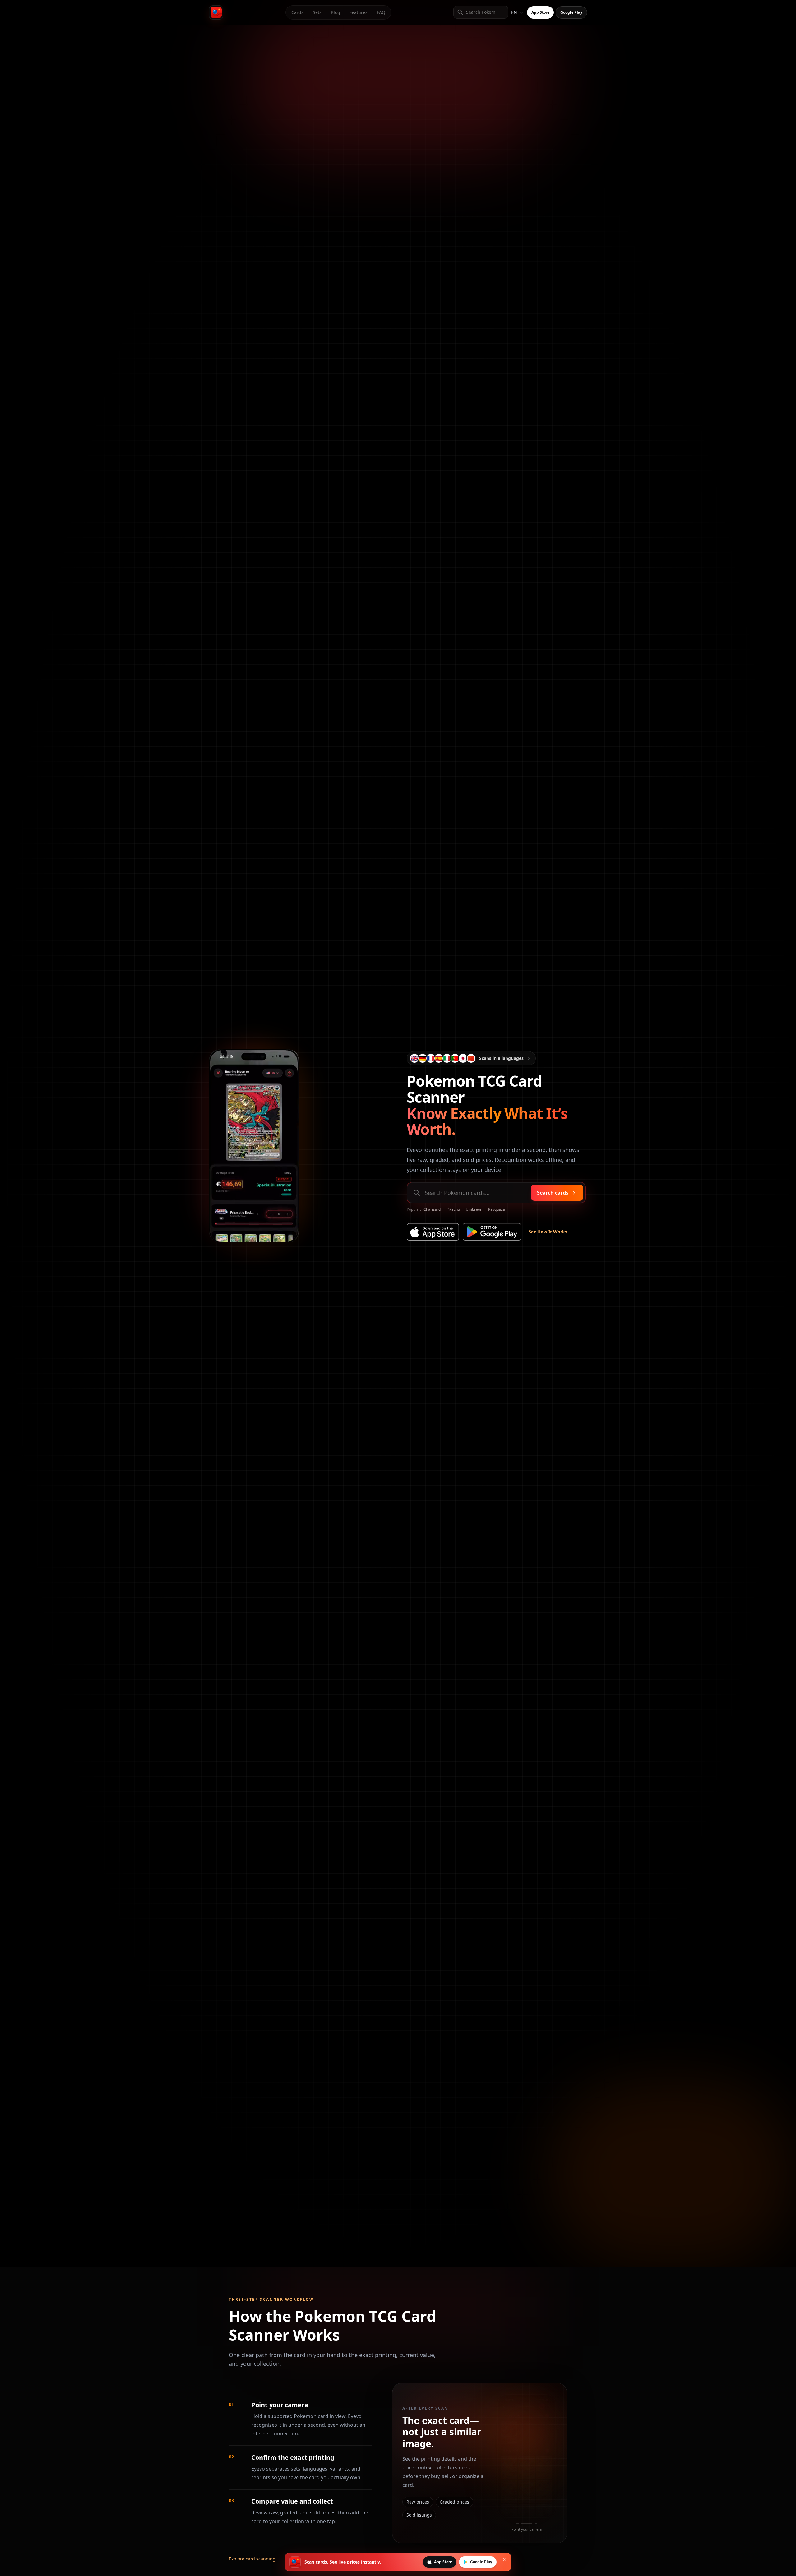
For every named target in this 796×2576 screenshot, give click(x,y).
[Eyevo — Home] (216, 12)
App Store (540, 12)
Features (359, 12)
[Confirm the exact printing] (527, 2523)
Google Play (571, 12)
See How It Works (550, 1232)
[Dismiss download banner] (505, 2560)
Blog (336, 12)
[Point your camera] (517, 2523)
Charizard (432, 1209)
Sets (317, 12)
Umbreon (474, 1209)
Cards (297, 12)
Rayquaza (497, 1209)
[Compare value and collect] (536, 2523)
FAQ (381, 12)
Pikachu (453, 1209)
